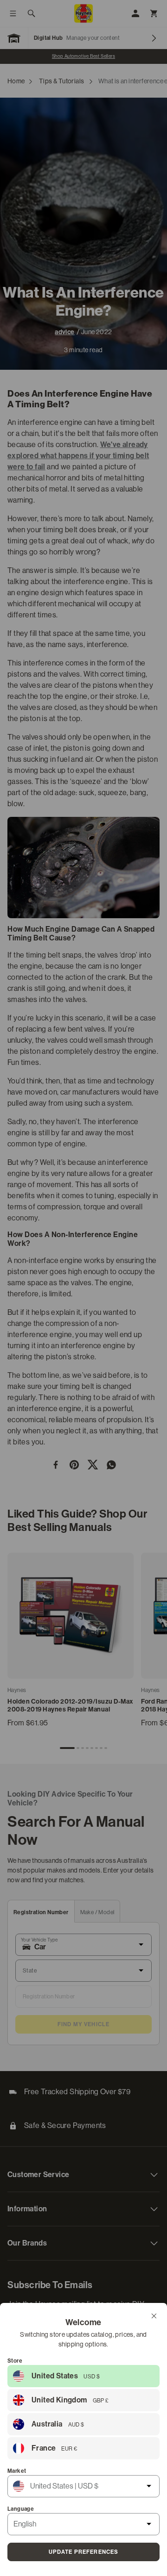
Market (17, 2471)
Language (21, 2509)
